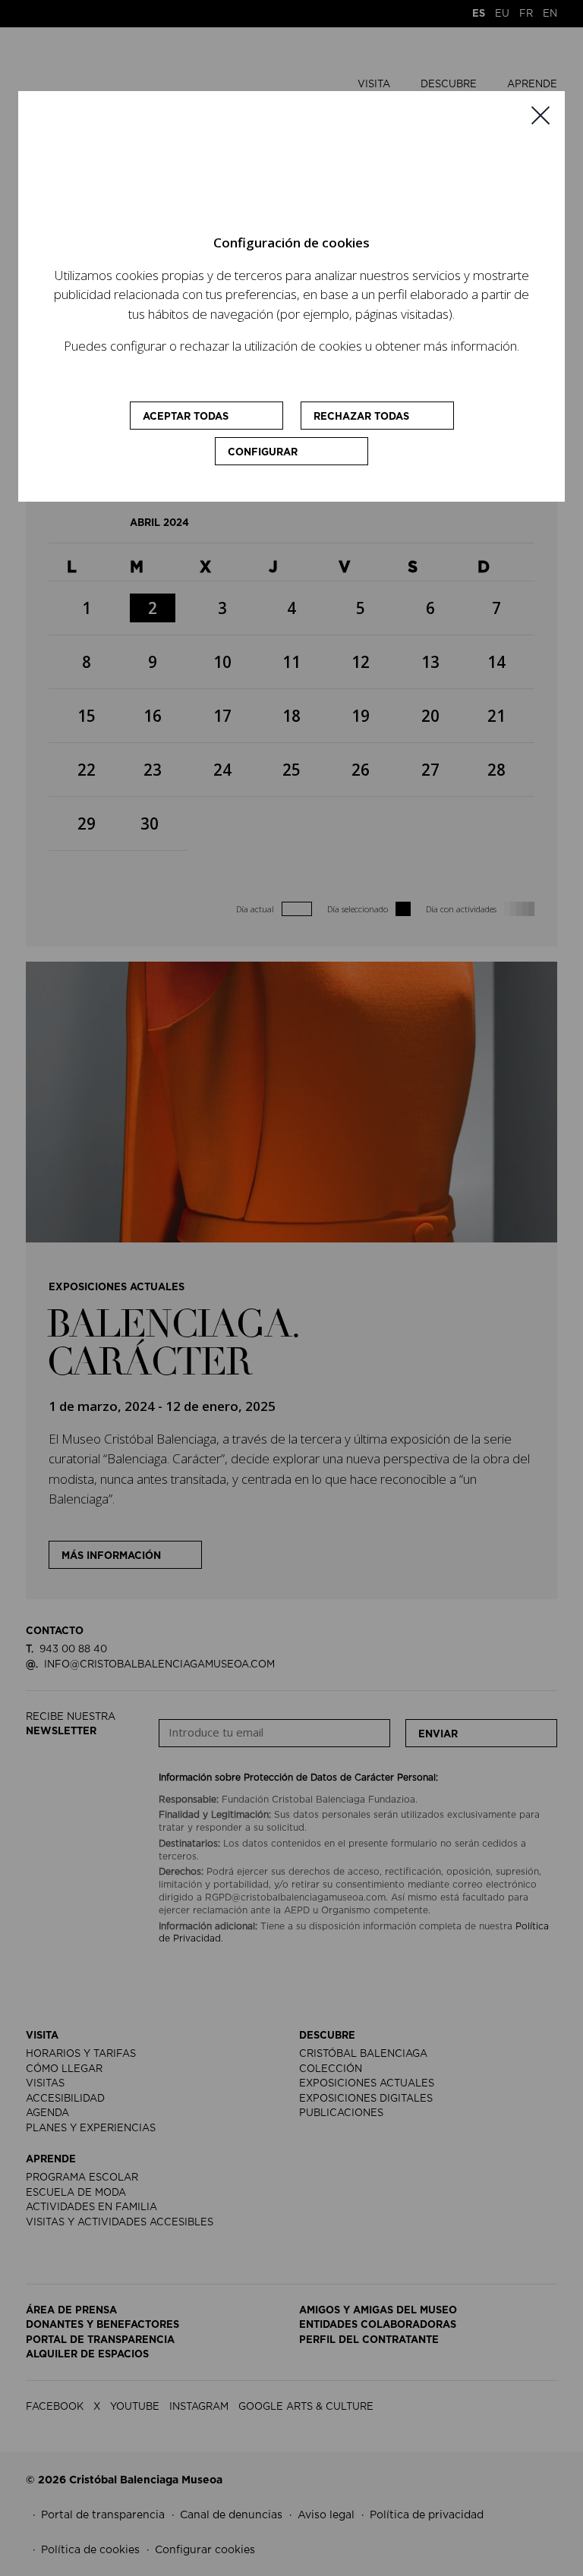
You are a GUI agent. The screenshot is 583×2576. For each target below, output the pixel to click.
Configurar (263, 453)
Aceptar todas (186, 417)
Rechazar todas (361, 417)
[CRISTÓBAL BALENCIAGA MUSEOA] (266, 169)
